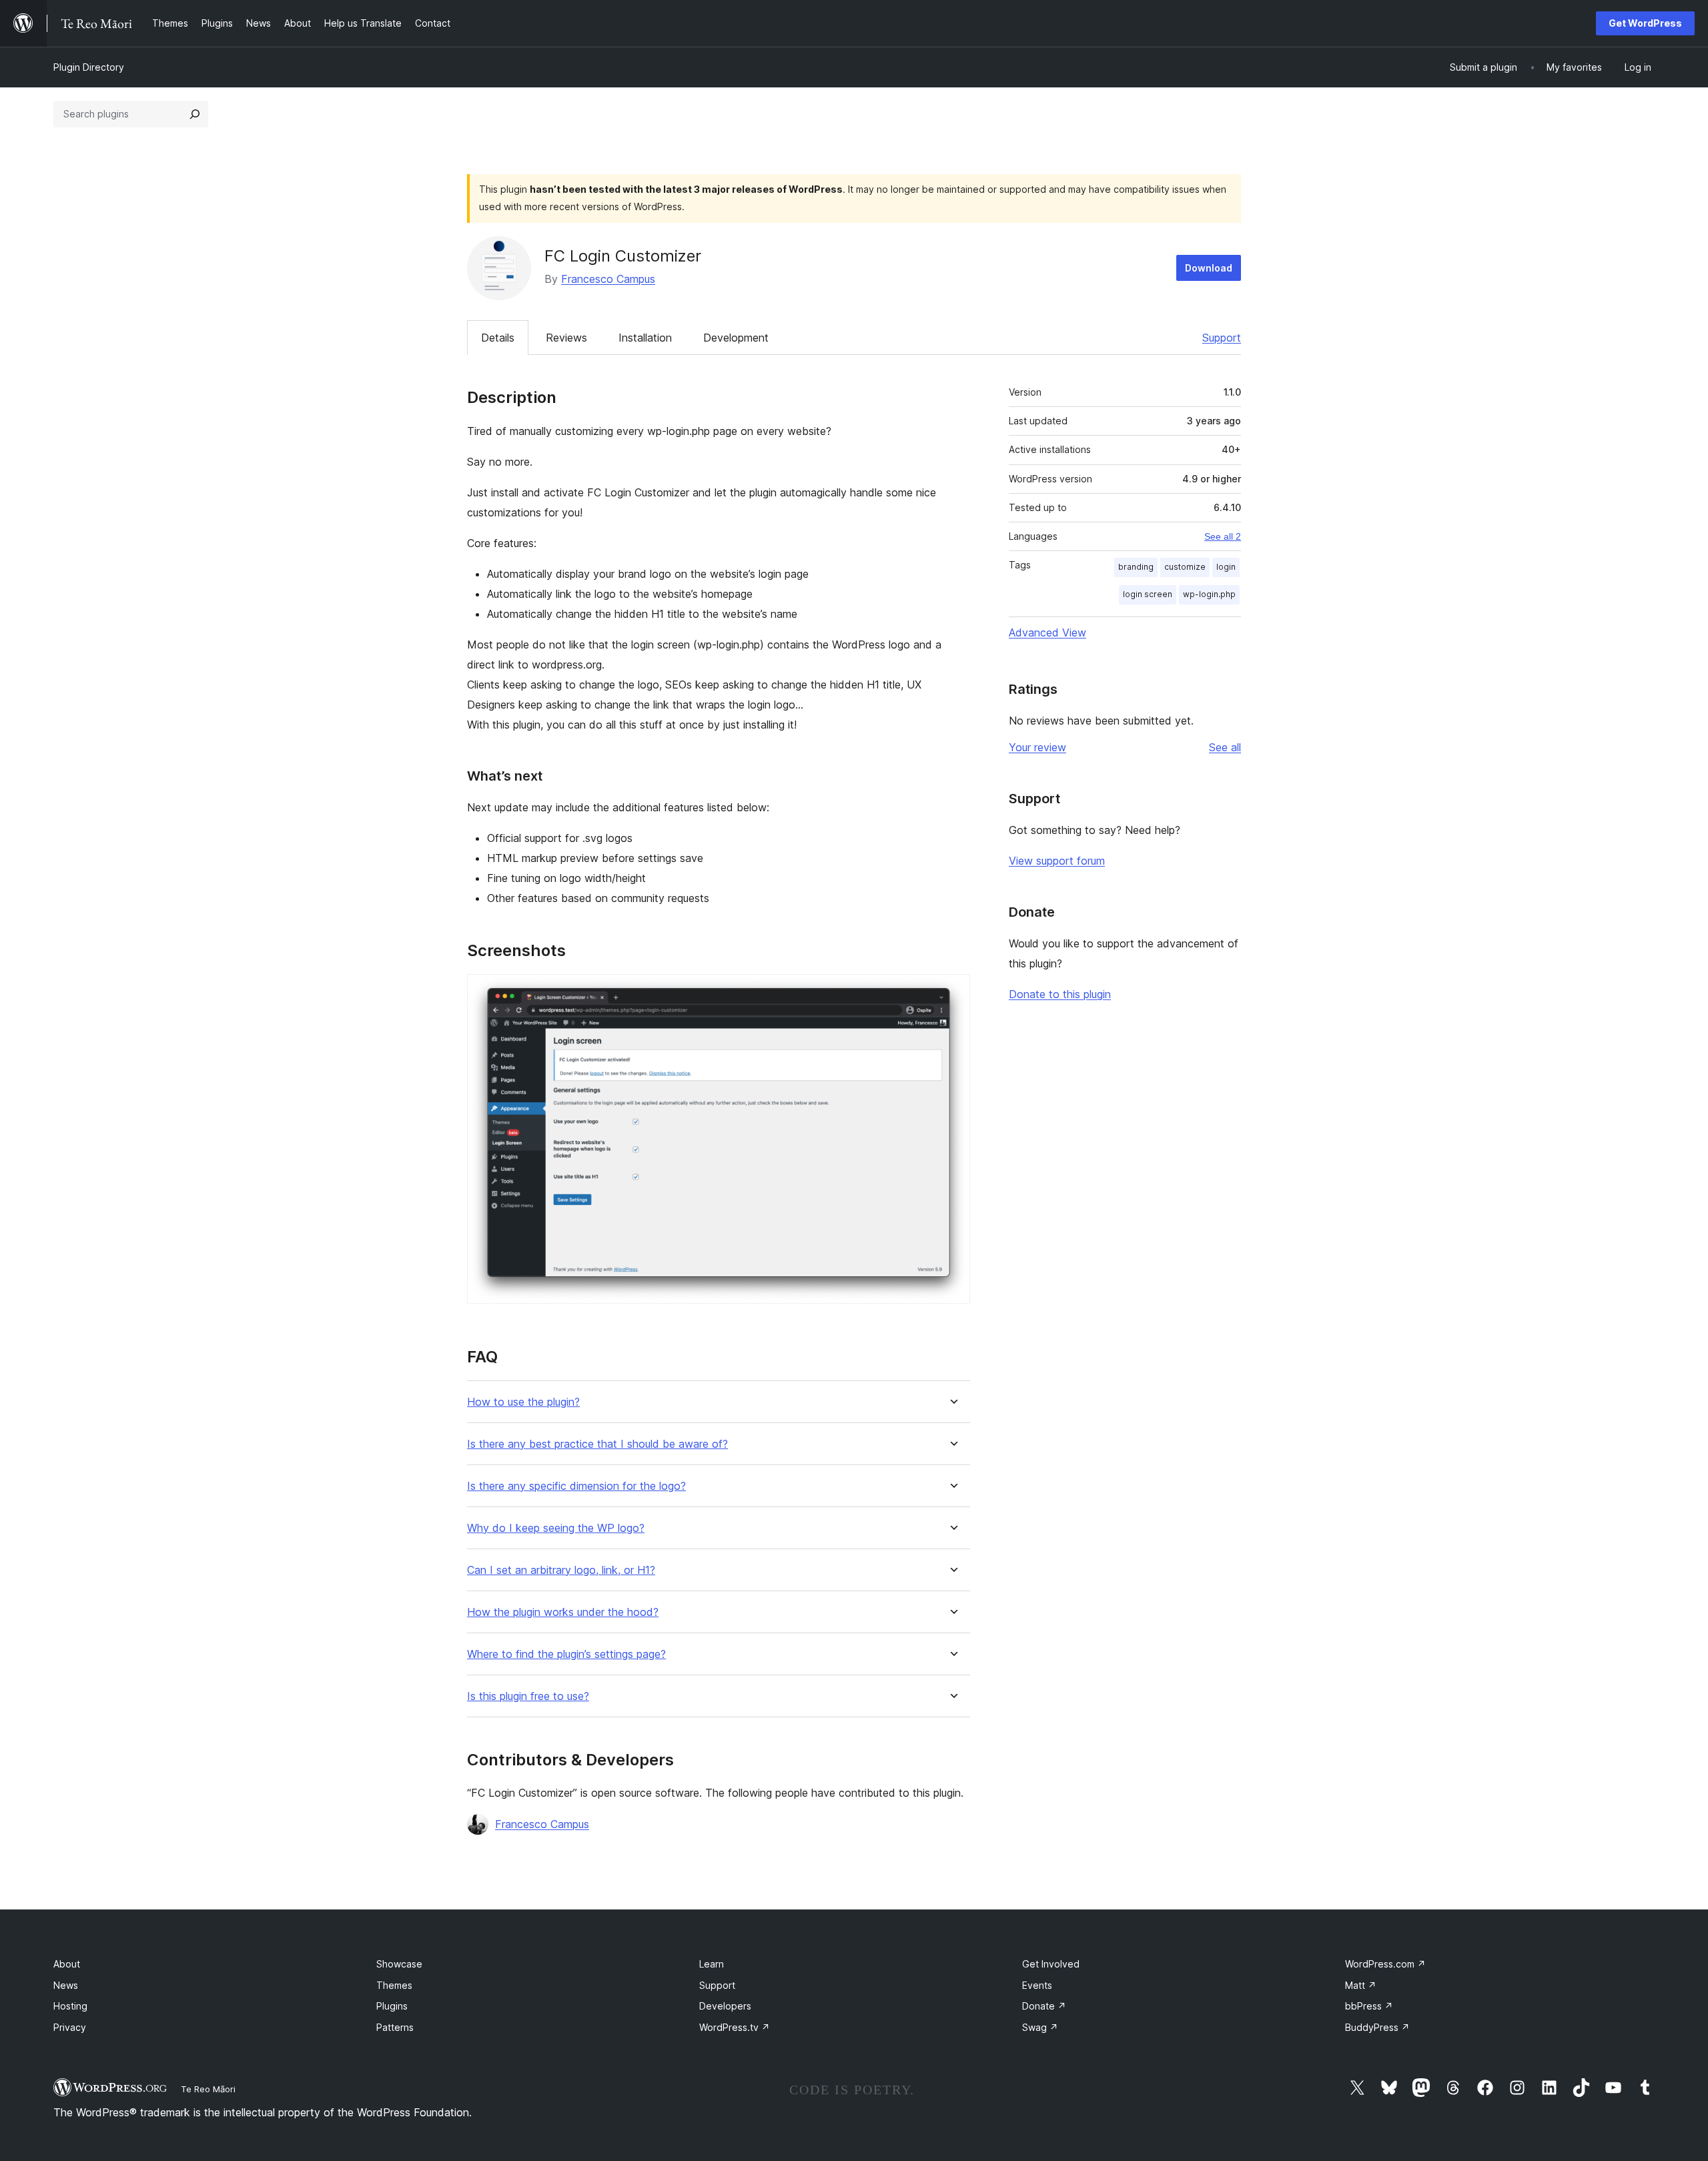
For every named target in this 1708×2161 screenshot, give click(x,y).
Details (498, 338)
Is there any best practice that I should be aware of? (597, 1444)
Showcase (399, 1964)
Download (1209, 268)
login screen (1148, 594)
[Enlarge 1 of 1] (952, 992)
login (1226, 567)
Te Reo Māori (208, 2089)
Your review (1037, 747)
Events (1037, 1985)
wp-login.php (1209, 594)
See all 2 (1223, 536)
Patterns (395, 2027)
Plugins (392, 2006)
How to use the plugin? (523, 1402)
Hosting (70, 2006)
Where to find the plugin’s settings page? (566, 1654)
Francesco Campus (608, 279)
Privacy (70, 2027)
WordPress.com (1385, 1964)
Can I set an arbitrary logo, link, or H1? (561, 1570)
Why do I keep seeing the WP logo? (556, 1528)
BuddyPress (1377, 2027)
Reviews (566, 338)
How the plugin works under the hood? (563, 1612)
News (66, 1985)
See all (1225, 747)
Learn (712, 1964)
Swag (1040, 2027)
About (67, 1964)
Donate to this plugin (1060, 994)
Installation (645, 338)
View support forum (1057, 861)
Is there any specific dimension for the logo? (576, 1486)
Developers (725, 2006)
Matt (1361, 1985)
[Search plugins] (195, 114)
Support (1222, 338)
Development (736, 338)
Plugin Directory (89, 67)
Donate (1044, 2006)
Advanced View (1047, 632)
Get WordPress (1645, 23)
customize (1185, 567)
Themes (394, 1985)
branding (1136, 567)
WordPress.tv (735, 2027)
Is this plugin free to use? (528, 1696)
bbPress (1369, 2006)
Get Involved (1051, 1964)
